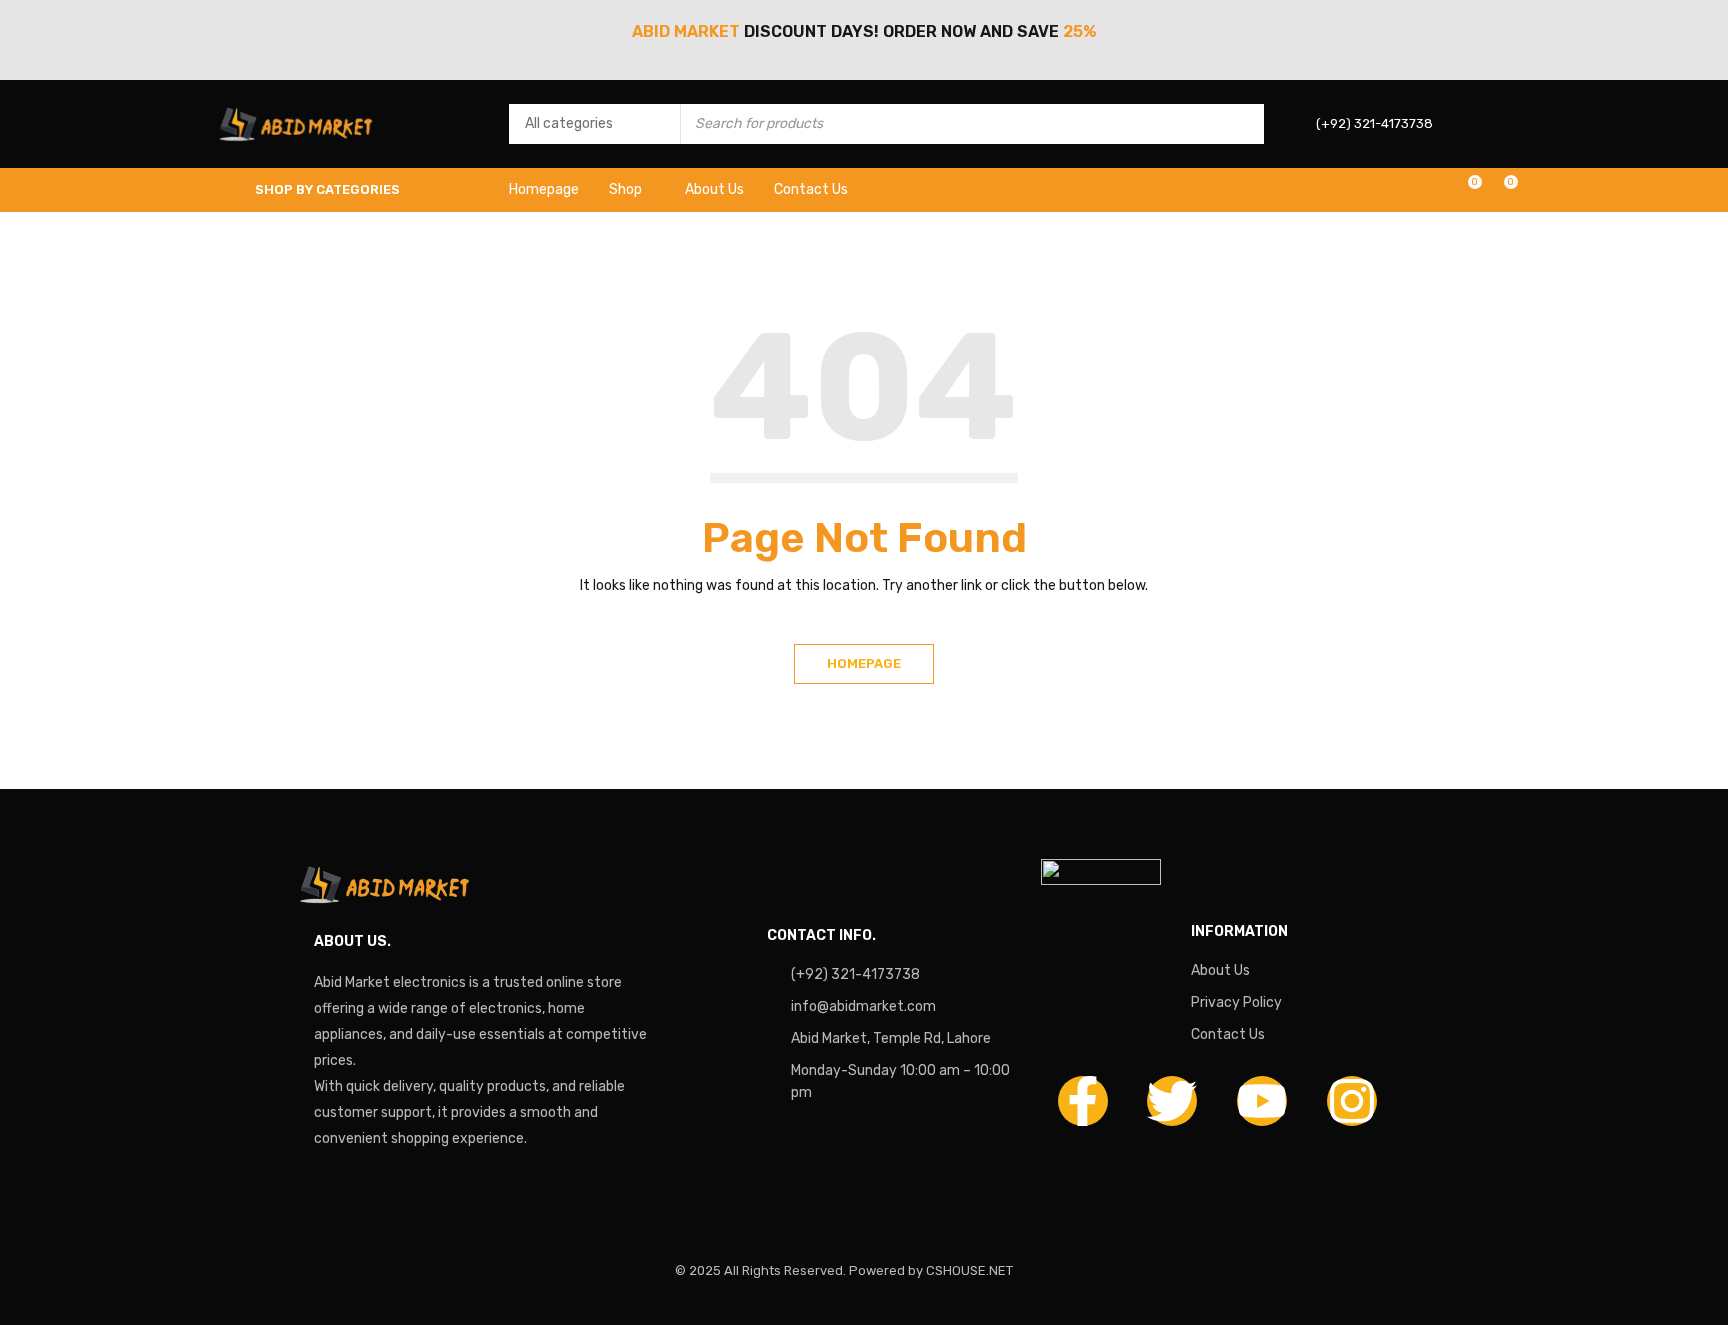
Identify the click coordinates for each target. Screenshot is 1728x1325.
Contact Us (1228, 1034)
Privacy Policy (1236, 1002)
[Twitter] (1172, 1101)
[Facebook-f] (1083, 1101)
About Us (1220, 970)
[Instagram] (1352, 1101)
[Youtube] (1262, 1101)
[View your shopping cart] (1500, 189)
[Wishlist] (1464, 189)
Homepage (864, 663)
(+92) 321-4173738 (855, 974)
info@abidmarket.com (863, 1006)
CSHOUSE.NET (969, 1270)
